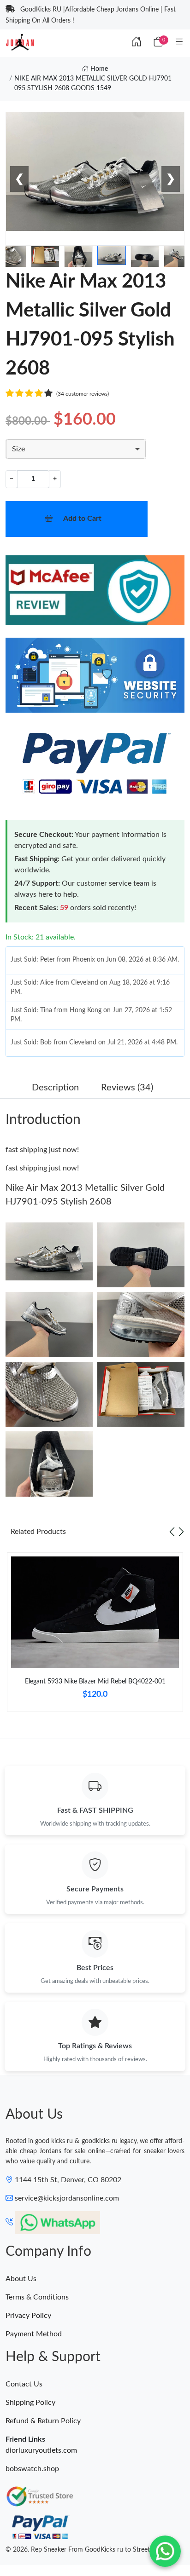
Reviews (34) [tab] (127, 1088)
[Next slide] (181, 1532)
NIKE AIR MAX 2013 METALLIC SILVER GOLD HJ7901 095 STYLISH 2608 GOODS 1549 (93, 84)
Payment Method (34, 2334)
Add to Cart (82, 519)
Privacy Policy (28, 2316)
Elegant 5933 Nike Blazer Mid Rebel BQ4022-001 (95, 1682)
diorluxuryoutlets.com (41, 2450)
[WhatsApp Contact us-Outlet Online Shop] (165, 2551)
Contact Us (24, 2384)
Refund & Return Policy (43, 2421)
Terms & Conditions (37, 2297)
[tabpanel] (95, 1636)
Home (98, 69)
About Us (21, 2279)
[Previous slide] (172, 1532)
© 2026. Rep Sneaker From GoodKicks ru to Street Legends (90, 2550)
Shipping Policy (30, 2403)
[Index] (137, 42)
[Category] (179, 42)
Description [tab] (55, 1088)
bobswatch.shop (32, 2469)
